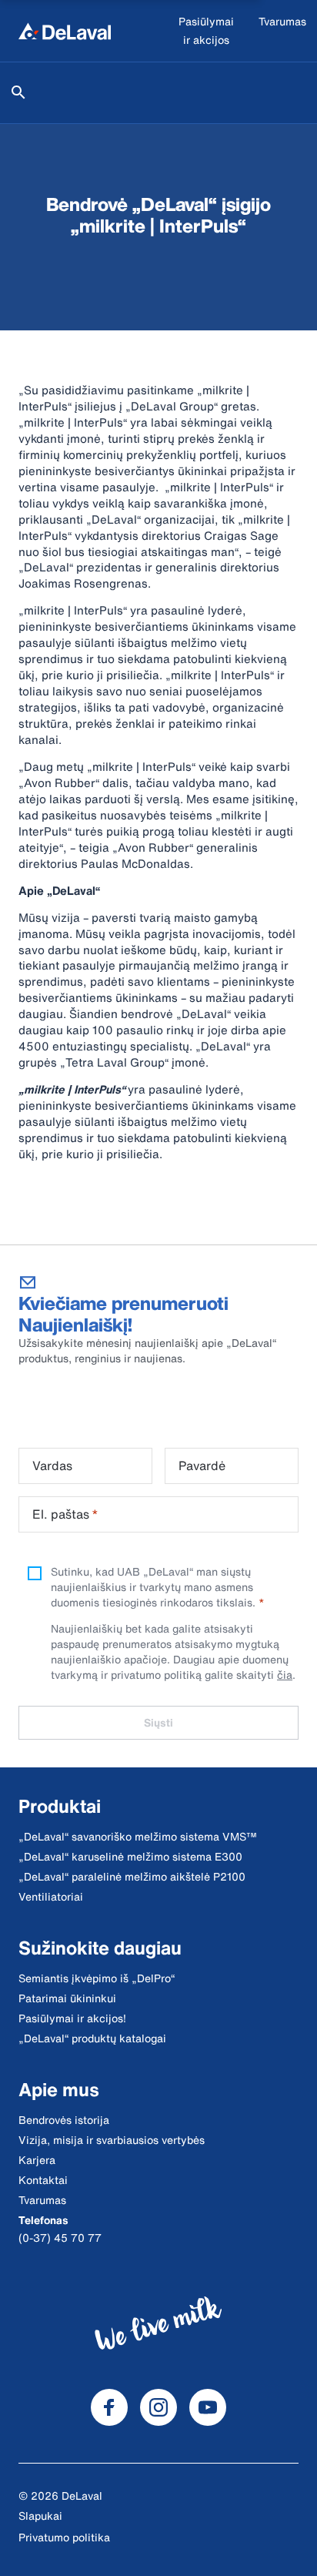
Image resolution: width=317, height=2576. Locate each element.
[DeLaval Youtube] (208, 2407)
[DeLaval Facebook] (109, 2407)
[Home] (65, 31)
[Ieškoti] (18, 92)
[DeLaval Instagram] (158, 2407)
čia (285, 1675)
